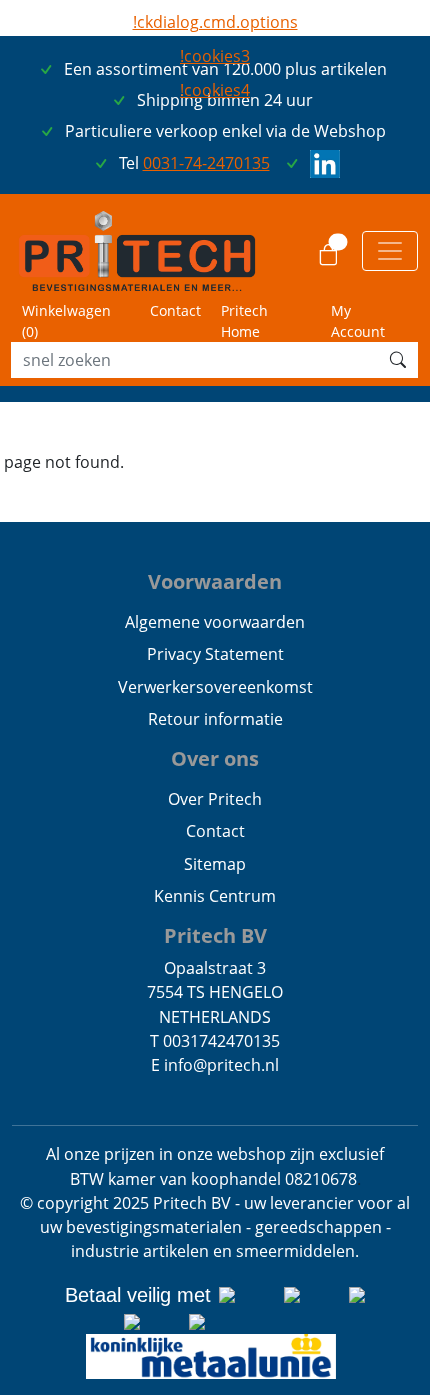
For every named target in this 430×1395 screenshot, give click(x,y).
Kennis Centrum (215, 896)
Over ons (215, 758)
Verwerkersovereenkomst (215, 687)
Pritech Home (244, 321)
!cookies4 (215, 90)
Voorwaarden (215, 581)
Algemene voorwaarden (215, 622)
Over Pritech (215, 799)
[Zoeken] (398, 360)
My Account (358, 321)
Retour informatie (215, 719)
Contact (175, 310)
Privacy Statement (215, 654)
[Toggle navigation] (390, 251)
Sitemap (215, 864)
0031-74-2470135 (206, 163)
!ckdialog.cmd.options (215, 22)
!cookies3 (215, 56)
